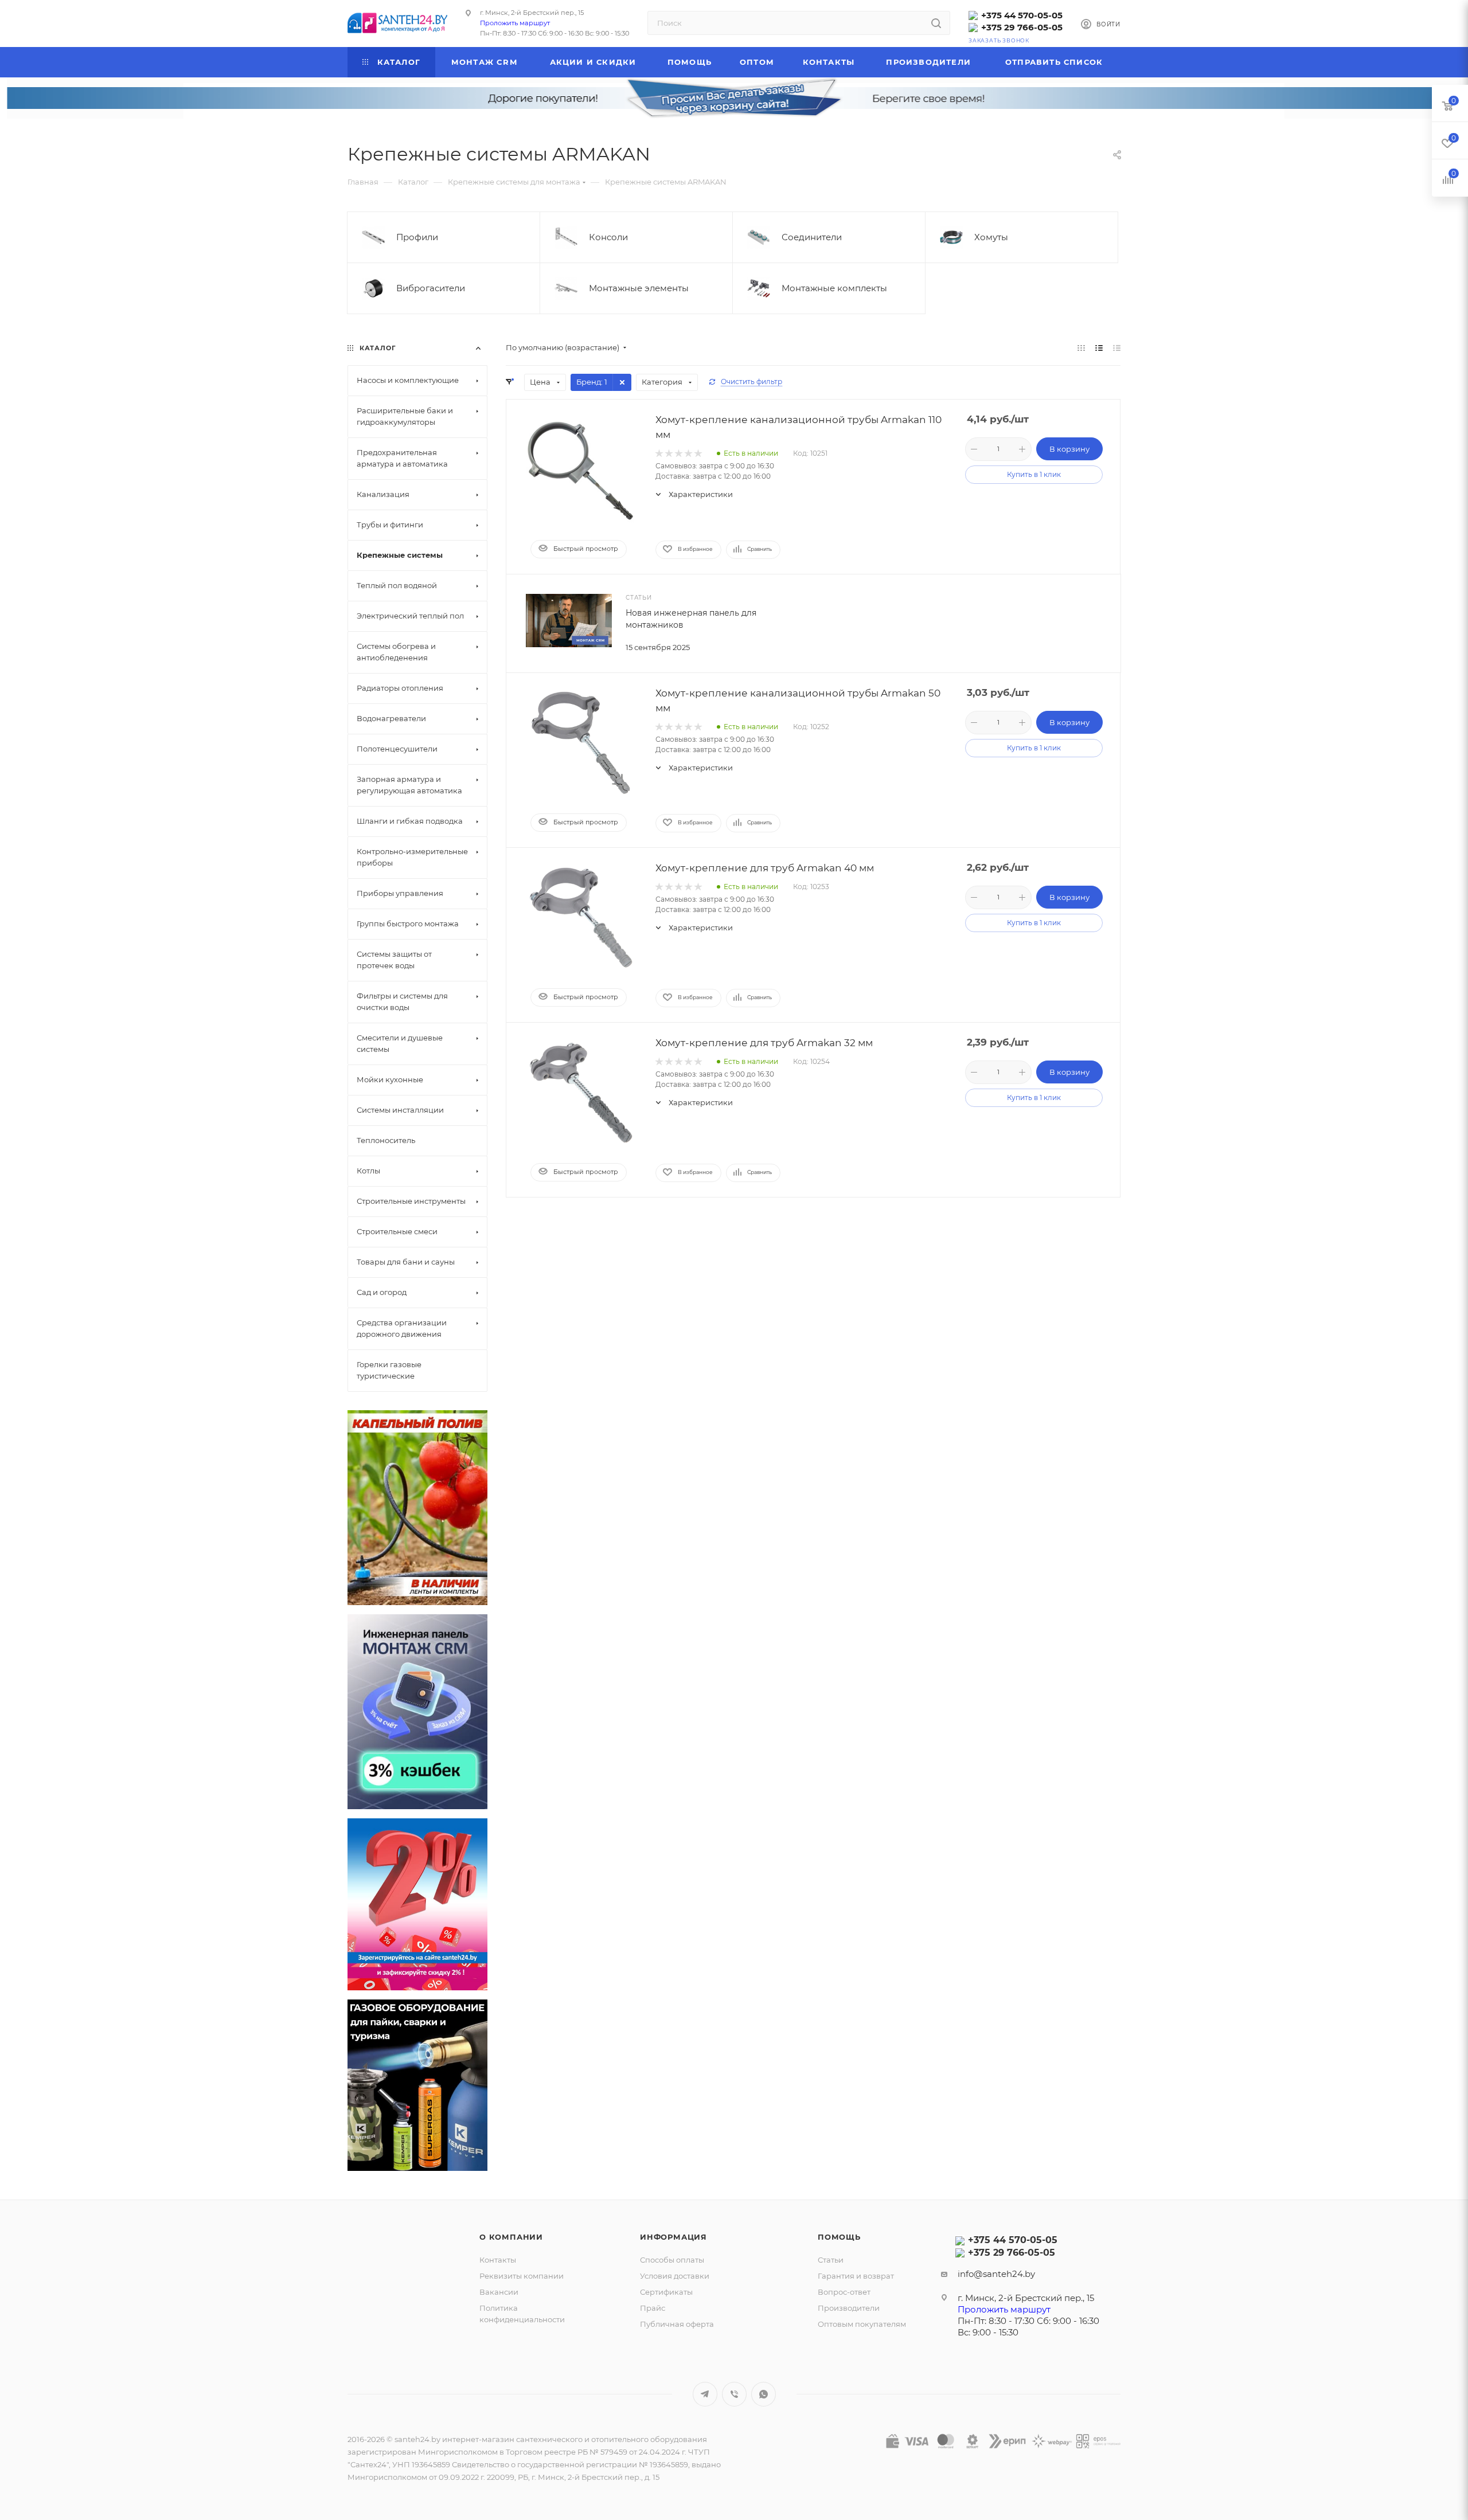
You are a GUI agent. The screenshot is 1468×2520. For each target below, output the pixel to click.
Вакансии (499, 2292)
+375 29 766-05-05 (1022, 27)
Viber (734, 2394)
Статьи (831, 2260)
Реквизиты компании (522, 2276)
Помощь (839, 2237)
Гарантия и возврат (856, 2276)
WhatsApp (764, 2394)
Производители (849, 2308)
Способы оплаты (672, 2260)
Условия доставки (675, 2276)
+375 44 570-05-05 (1022, 15)
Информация (674, 2237)
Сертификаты (666, 2292)
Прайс (653, 2308)
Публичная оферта (677, 2324)
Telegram (705, 2394)
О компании (511, 2237)
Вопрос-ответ (844, 2292)
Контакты (498, 2260)
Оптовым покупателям (862, 2324)
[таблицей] (1117, 348)
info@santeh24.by (996, 2274)
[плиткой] (1081, 348)
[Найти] (936, 23)
